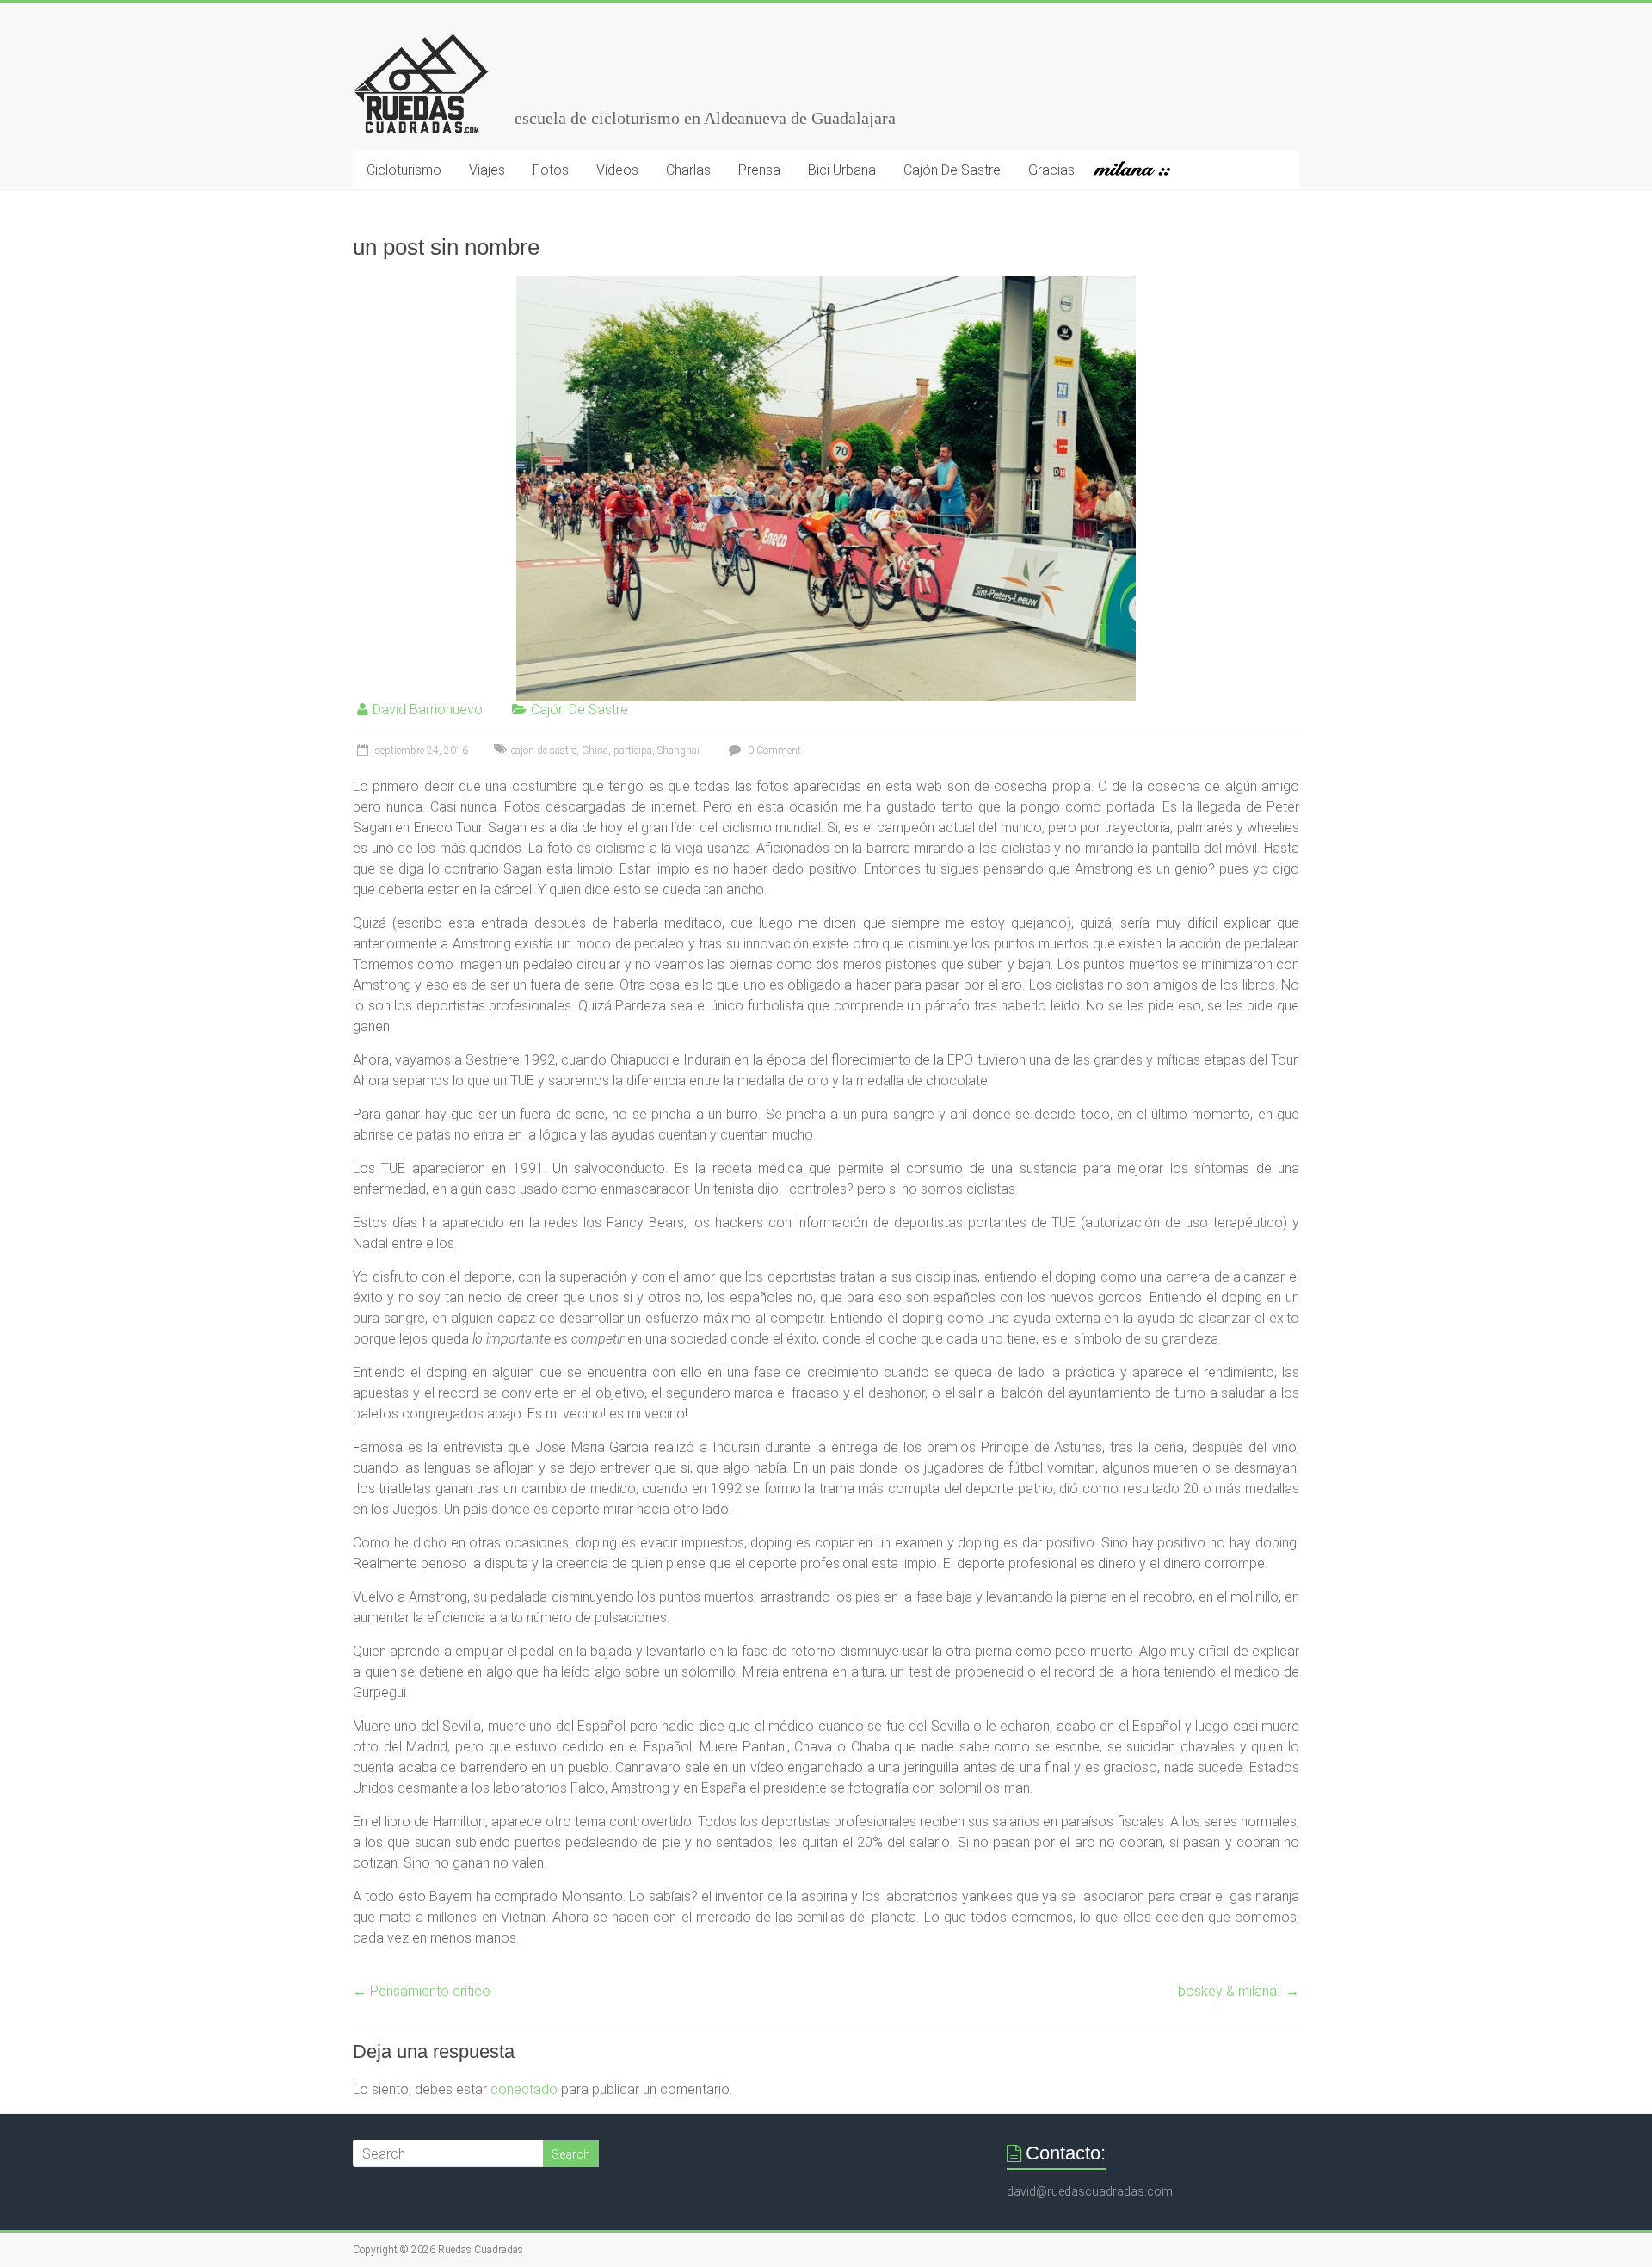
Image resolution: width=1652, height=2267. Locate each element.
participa (633, 751)
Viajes (487, 170)
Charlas (688, 170)
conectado (524, 2089)
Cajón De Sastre (952, 170)
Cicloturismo (404, 170)
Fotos (551, 170)
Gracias (1051, 170)
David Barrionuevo (428, 710)
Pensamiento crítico (422, 1991)
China (595, 751)
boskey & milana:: (1239, 1991)
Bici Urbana (842, 170)
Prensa (759, 170)
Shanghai (678, 751)
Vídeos (617, 170)
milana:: (1139, 170)
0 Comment (773, 751)
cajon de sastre (544, 751)
